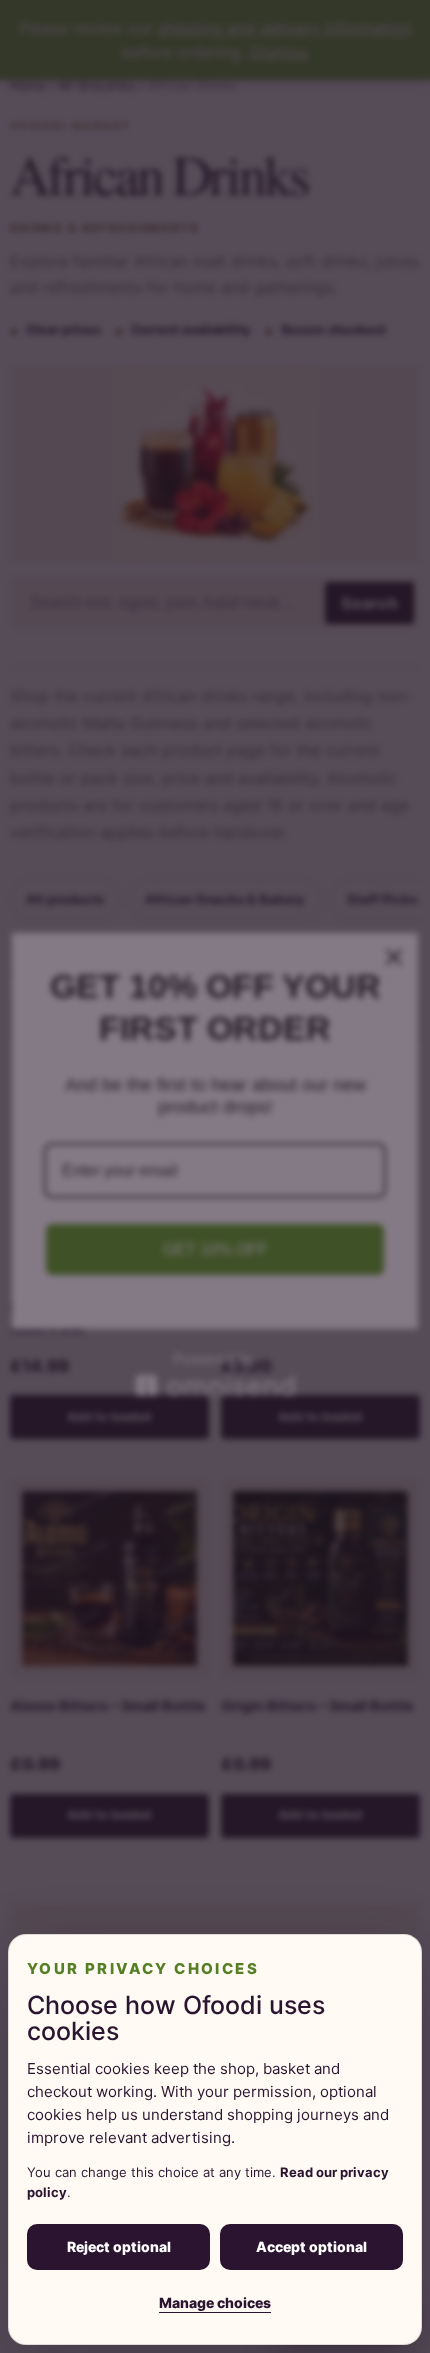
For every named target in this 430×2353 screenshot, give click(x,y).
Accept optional (311, 2246)
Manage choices (215, 2302)
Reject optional (119, 2246)
